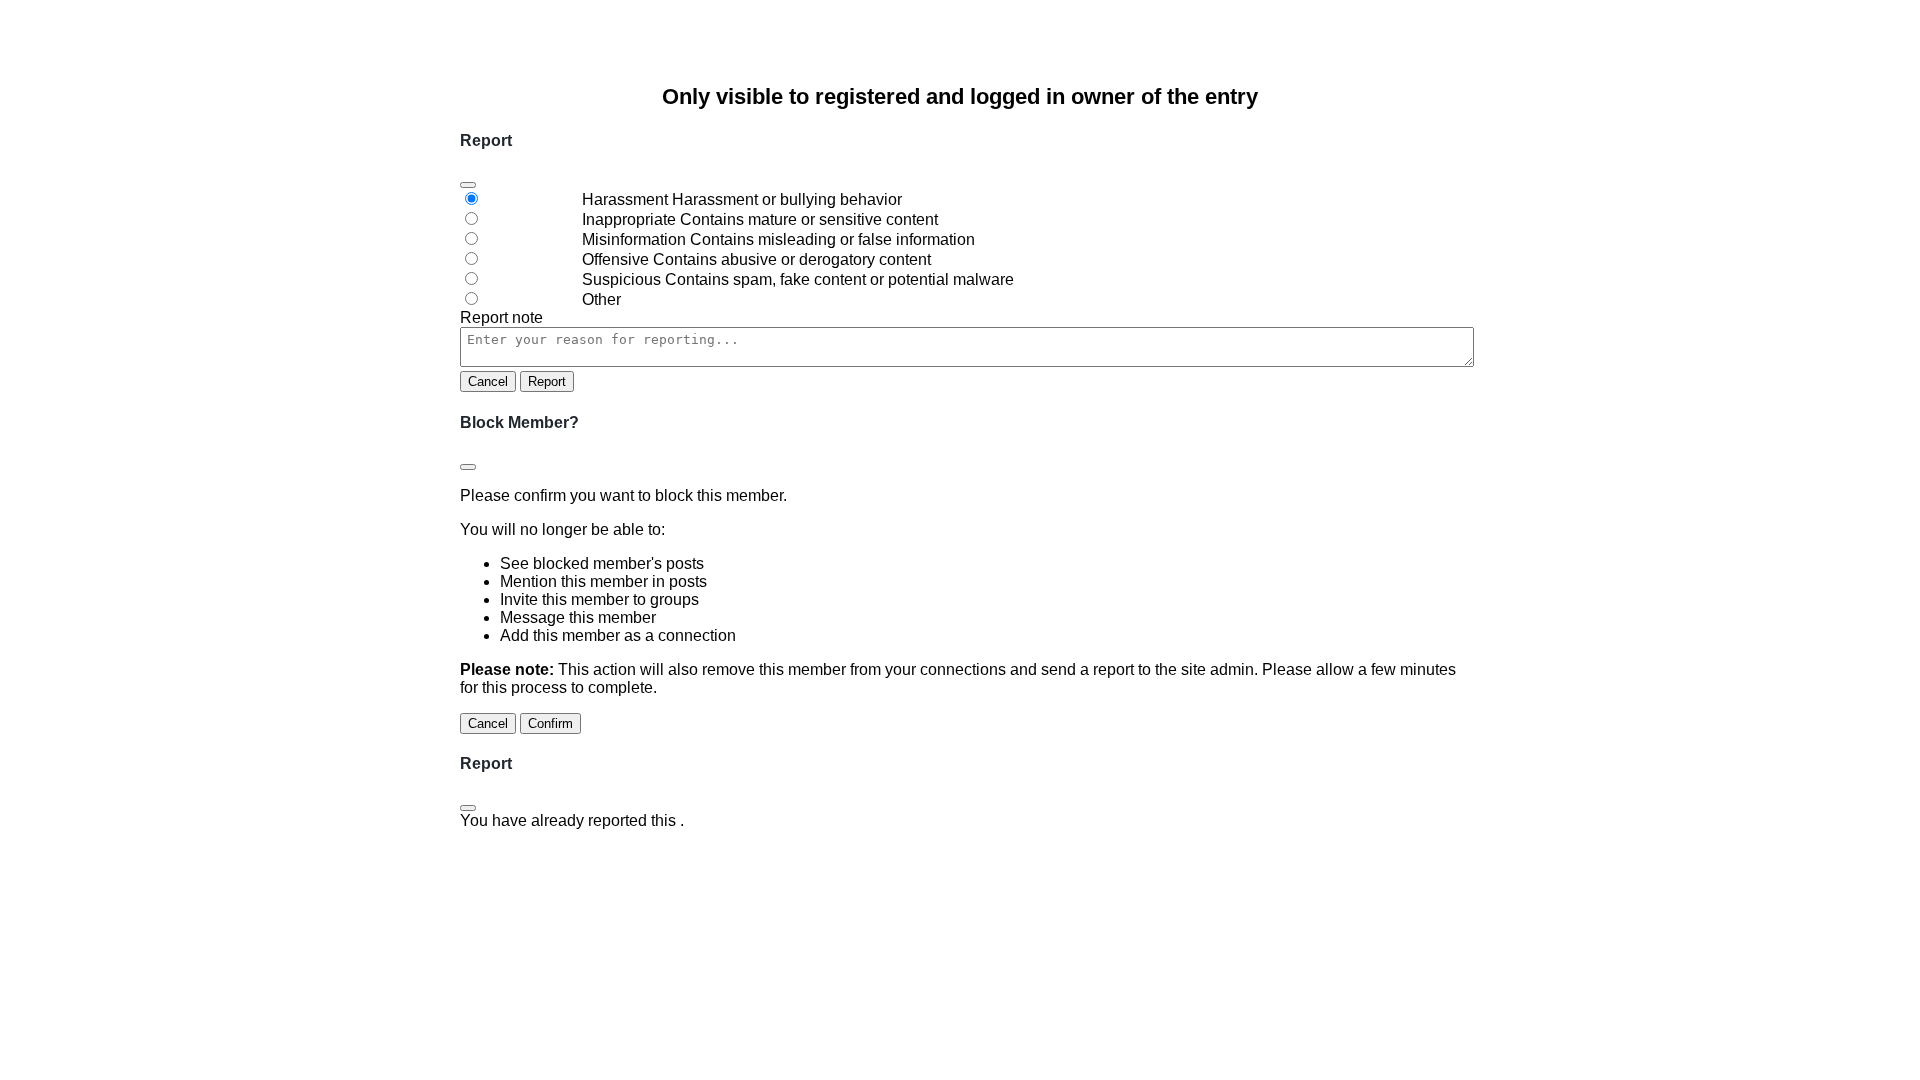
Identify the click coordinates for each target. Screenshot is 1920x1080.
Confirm (550, 723)
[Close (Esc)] (468, 185)
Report (547, 381)
